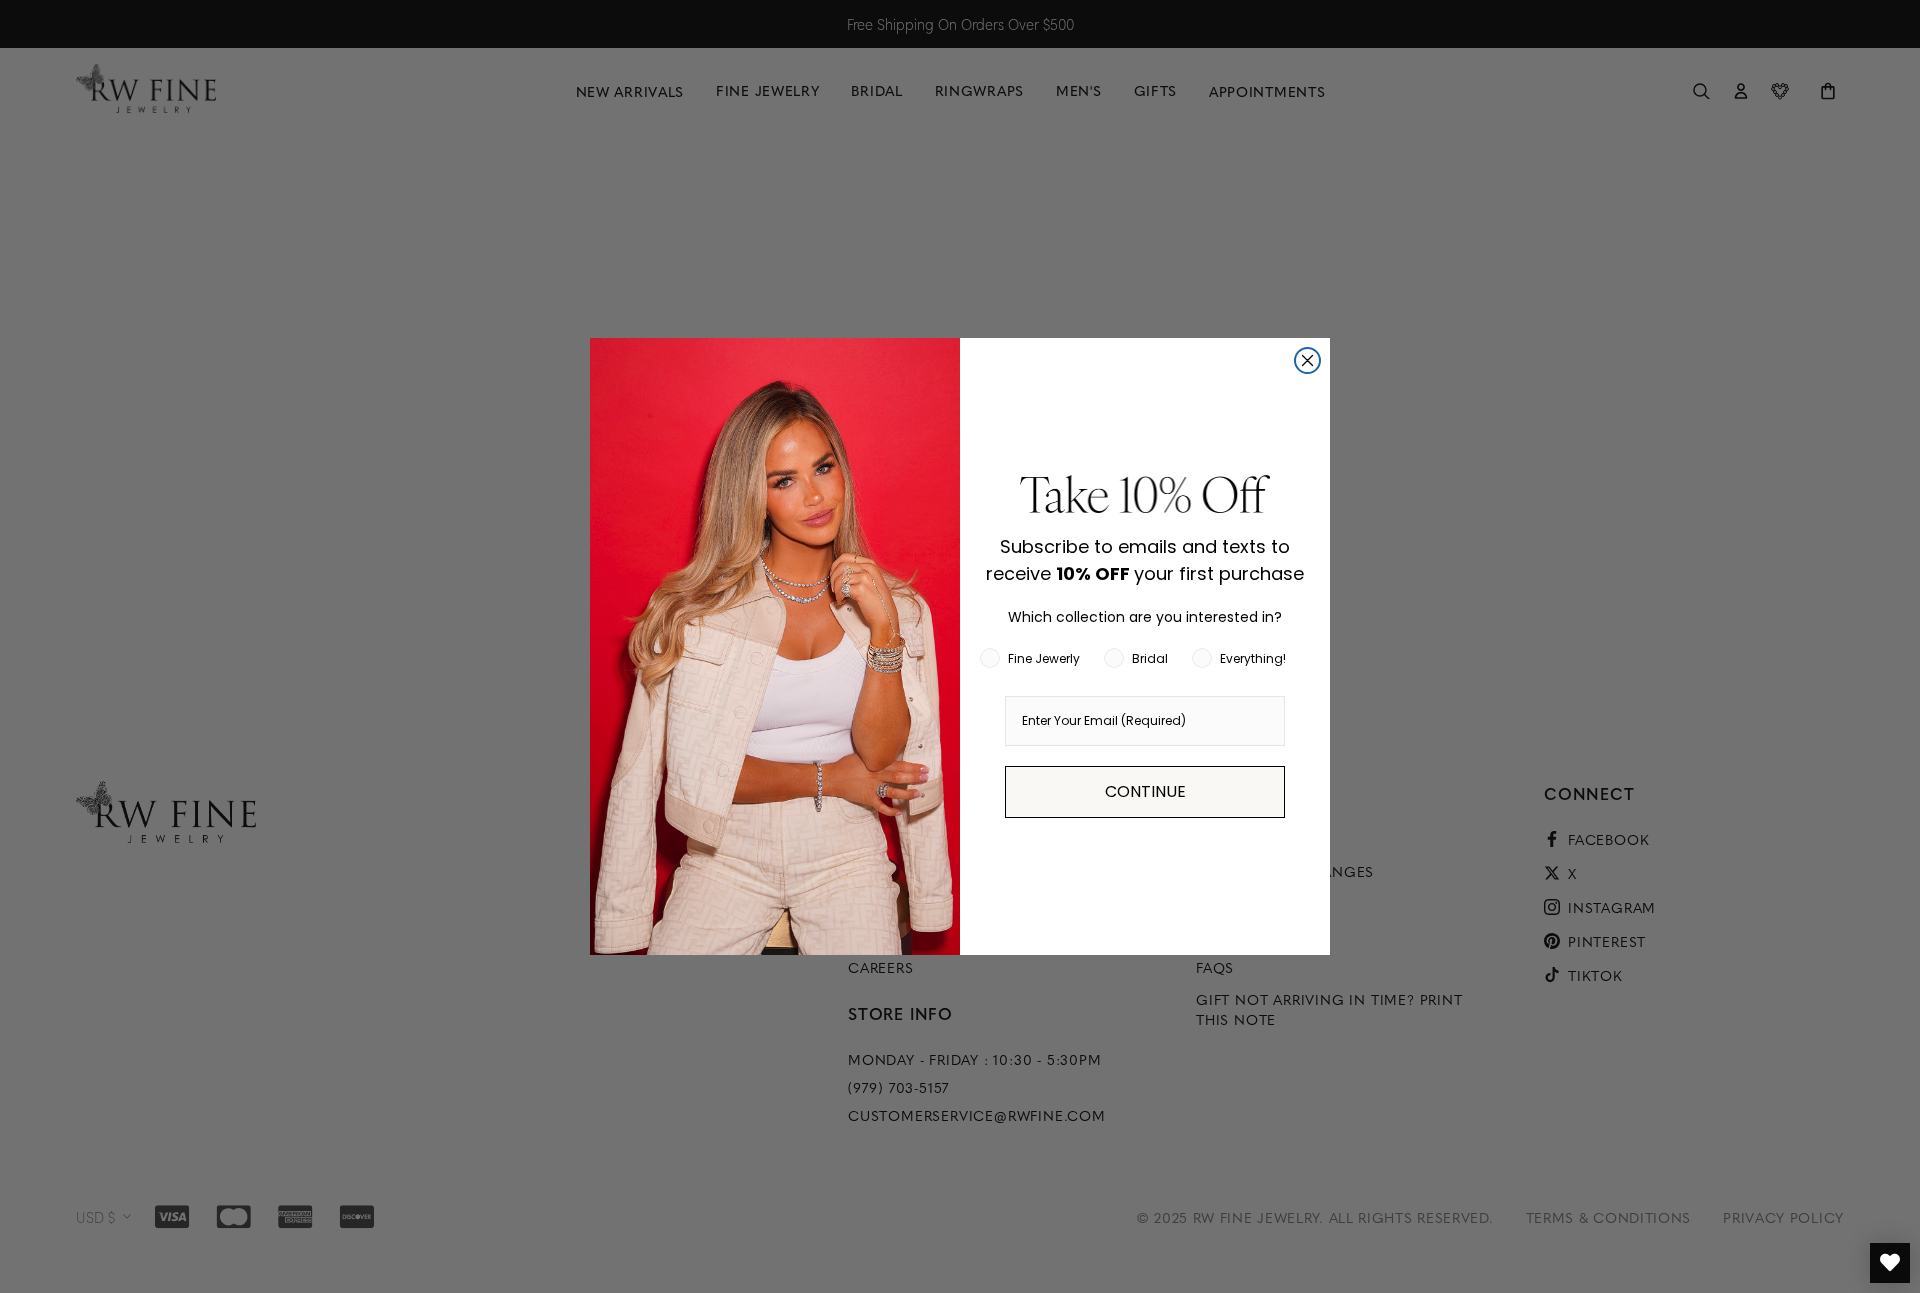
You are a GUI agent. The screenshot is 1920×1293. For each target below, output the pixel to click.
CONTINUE (1145, 791)
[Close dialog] (1307, 360)
